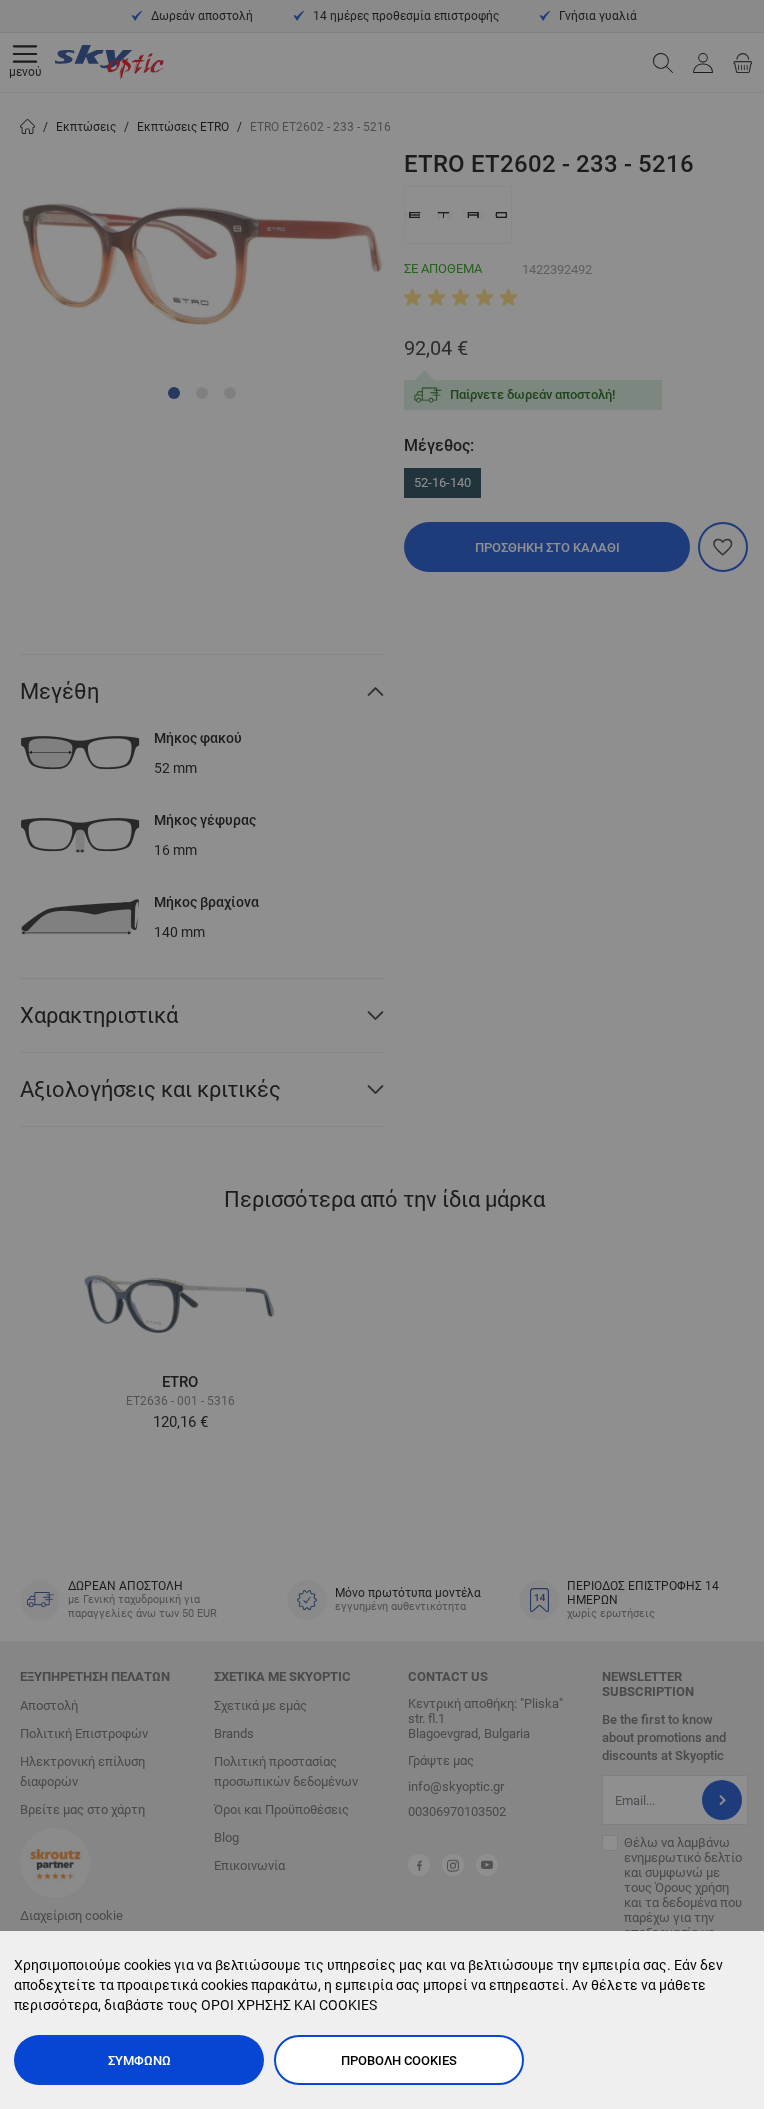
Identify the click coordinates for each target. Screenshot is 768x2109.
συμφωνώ (139, 2060)
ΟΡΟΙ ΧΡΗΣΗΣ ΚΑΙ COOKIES (289, 2005)
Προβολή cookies (399, 2060)
